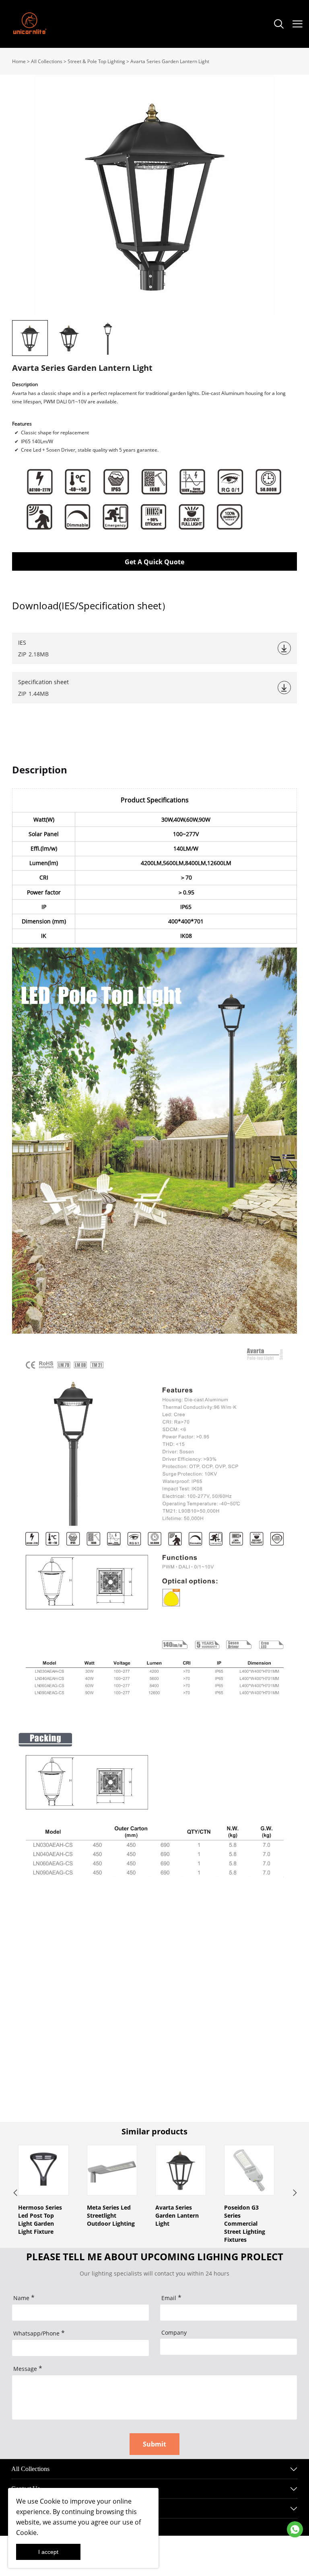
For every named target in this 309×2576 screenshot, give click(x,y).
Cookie (50, 2501)
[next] (294, 2194)
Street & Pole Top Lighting (96, 61)
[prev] (15, 2194)
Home (19, 61)
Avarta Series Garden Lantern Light (170, 61)
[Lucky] (295, 2529)
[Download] (284, 648)
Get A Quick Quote (154, 562)
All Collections (47, 61)
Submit (154, 2444)
